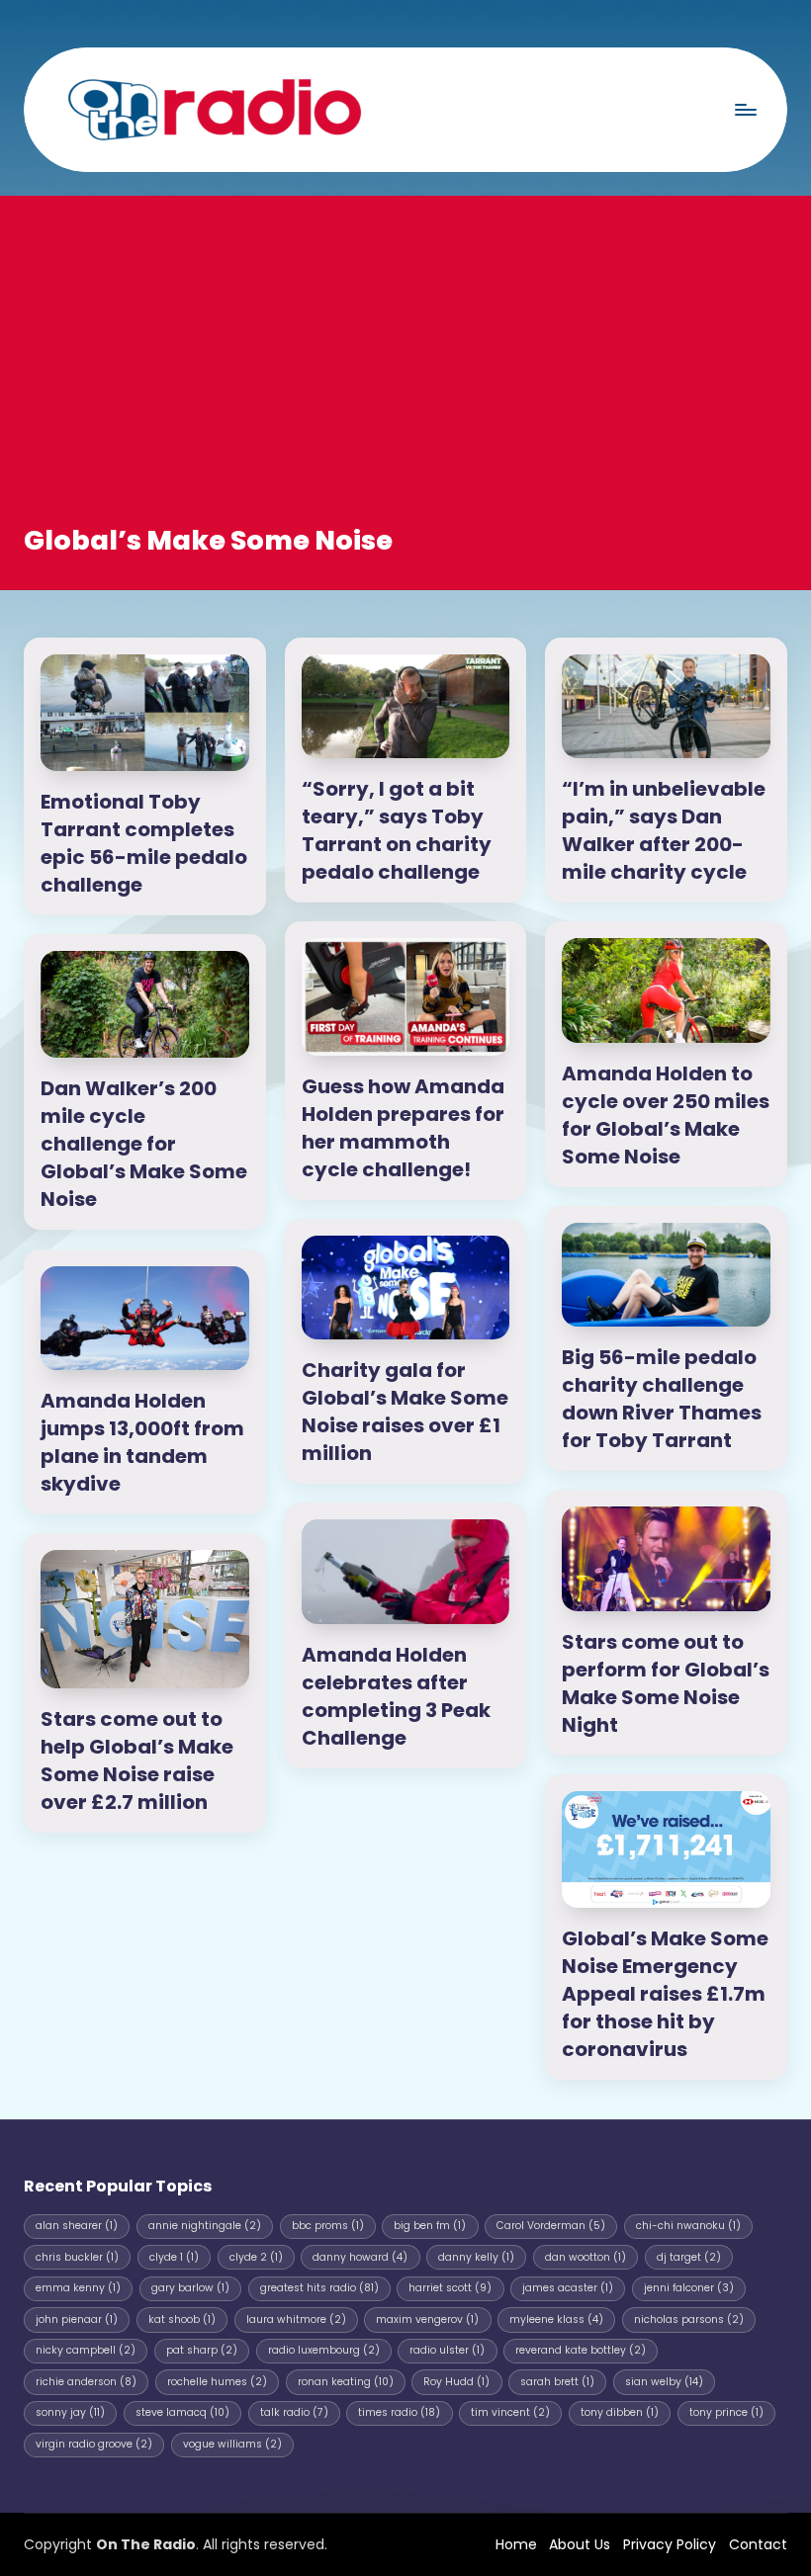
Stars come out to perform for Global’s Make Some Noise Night (666, 1683)
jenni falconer (689, 2288)
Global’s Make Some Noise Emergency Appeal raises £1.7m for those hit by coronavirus (665, 1994)
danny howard (360, 2257)
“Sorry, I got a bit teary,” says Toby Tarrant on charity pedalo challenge (397, 830)
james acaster (568, 2288)
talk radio (294, 2412)
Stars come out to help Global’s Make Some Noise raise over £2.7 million (137, 1760)
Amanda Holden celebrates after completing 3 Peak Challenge (396, 1696)
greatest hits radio (319, 2288)
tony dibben (620, 2412)
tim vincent (510, 2412)
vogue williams (232, 2444)
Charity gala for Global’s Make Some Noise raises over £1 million (405, 1412)
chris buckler (77, 2257)
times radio (399, 2412)
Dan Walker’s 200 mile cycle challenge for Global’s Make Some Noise (144, 1144)
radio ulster (447, 2350)
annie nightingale (205, 2226)
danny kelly (476, 2257)
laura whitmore (296, 2319)
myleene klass (556, 2319)
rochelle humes (217, 2382)
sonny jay (70, 2412)
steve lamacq (182, 2412)
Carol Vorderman (551, 2226)
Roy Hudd (456, 2382)
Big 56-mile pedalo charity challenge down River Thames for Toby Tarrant (662, 1399)
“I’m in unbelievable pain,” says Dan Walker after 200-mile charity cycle (664, 830)
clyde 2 (256, 2257)
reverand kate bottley (581, 2350)
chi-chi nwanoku (688, 2226)
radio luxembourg (324, 2350)
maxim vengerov (427, 2319)
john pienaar (77, 2319)
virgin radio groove (94, 2444)
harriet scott (450, 2288)
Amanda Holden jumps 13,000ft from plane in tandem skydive (142, 1442)
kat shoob (182, 2319)
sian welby (664, 2382)
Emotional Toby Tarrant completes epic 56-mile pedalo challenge (144, 843)
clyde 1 (174, 2257)
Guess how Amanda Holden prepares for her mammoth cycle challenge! (403, 1128)
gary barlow (190, 2288)
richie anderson (86, 2382)
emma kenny (78, 2288)
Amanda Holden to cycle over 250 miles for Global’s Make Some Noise (666, 1115)
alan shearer (77, 2226)
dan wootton (586, 2257)
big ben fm (430, 2226)
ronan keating (346, 2382)
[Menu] (745, 109)
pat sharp (202, 2350)
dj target (689, 2257)
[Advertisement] (405, 374)
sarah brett (557, 2382)
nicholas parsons (689, 2319)
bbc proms (328, 2226)
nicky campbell (86, 2350)
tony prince (726, 2412)
